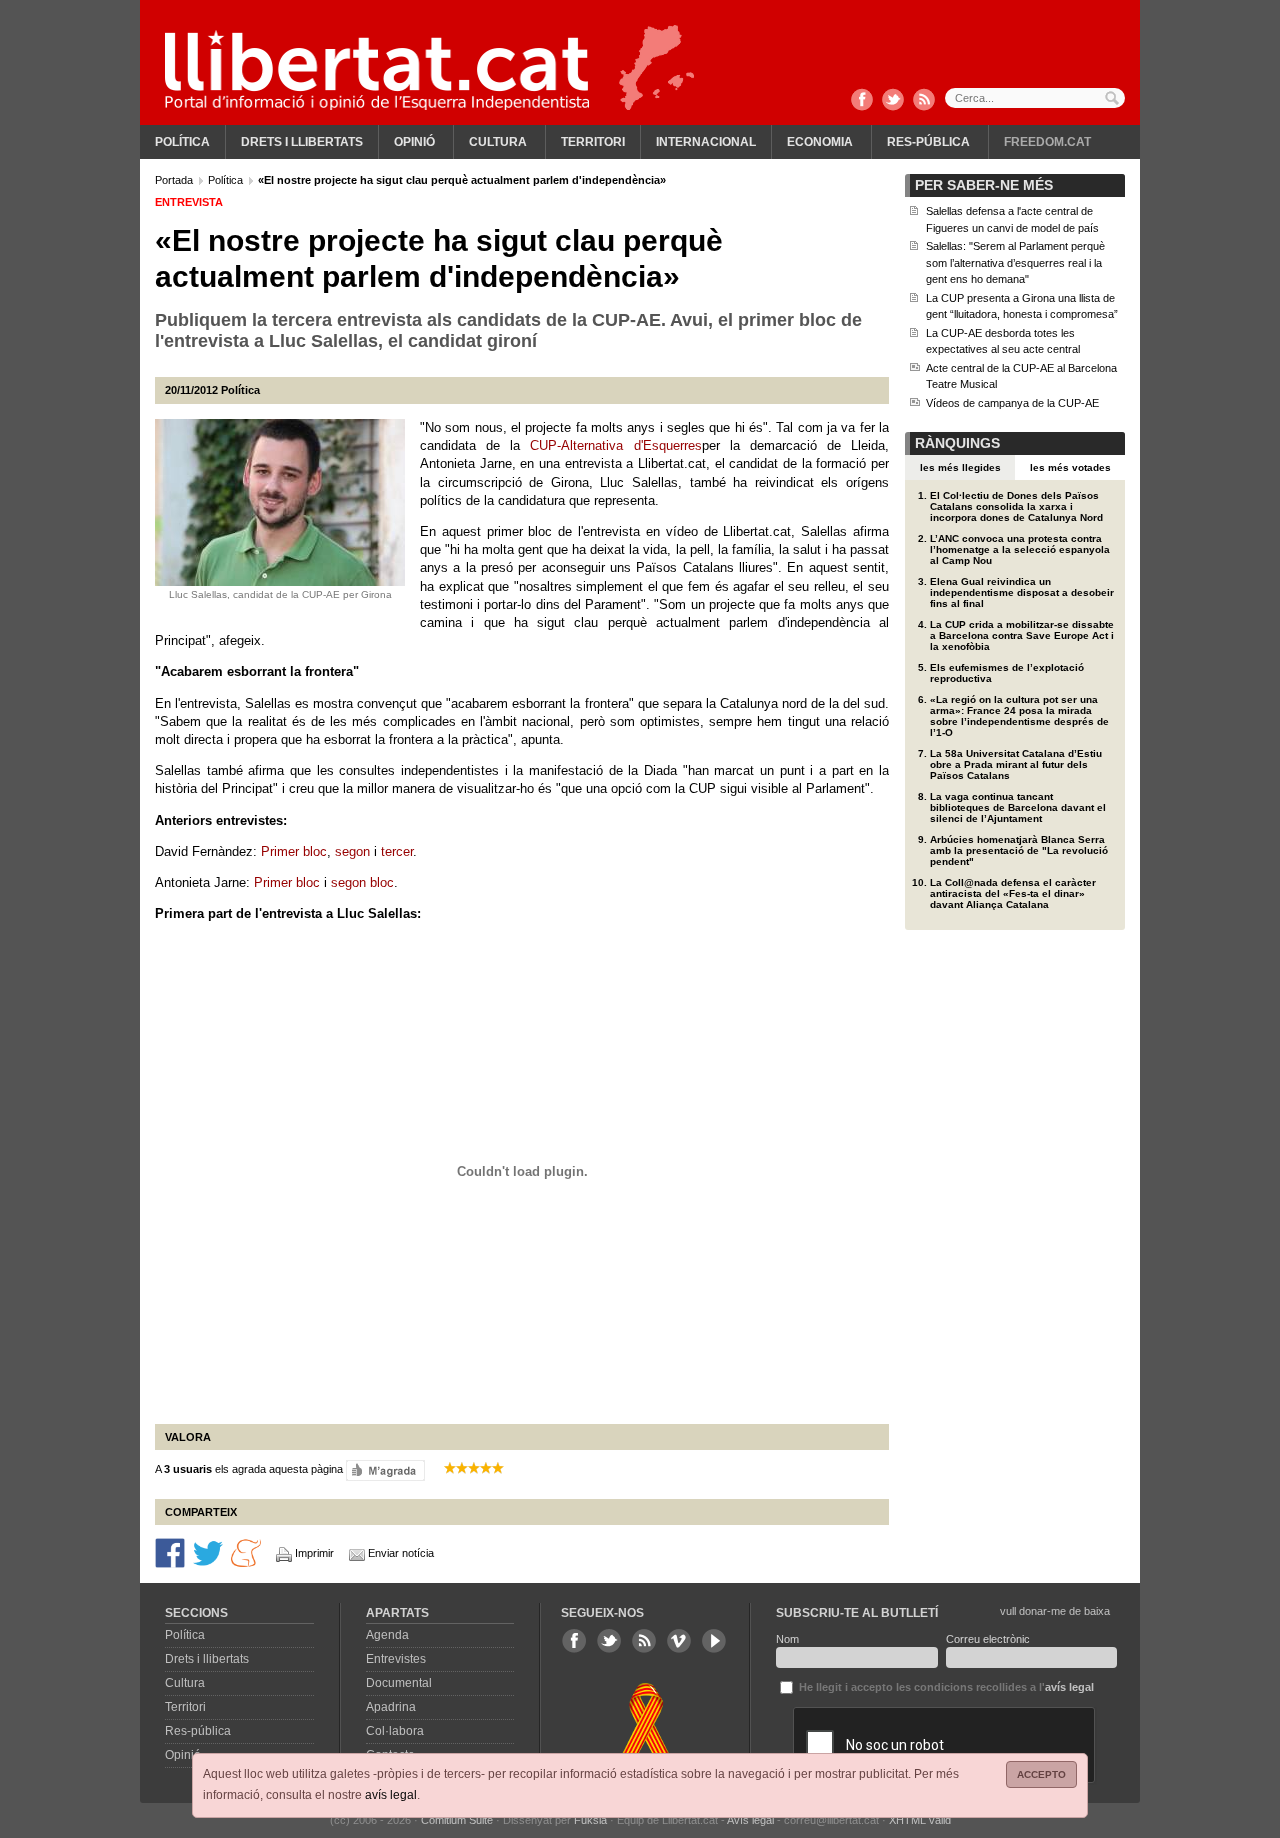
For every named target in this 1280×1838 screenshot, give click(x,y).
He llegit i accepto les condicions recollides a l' (945, 1687)
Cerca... (1035, 98)
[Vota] (385, 1470)
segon (352, 851)
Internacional (706, 142)
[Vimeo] (679, 1641)
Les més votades (1070, 467)
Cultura (498, 142)
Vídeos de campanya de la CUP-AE (1012, 403)
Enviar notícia (401, 1553)
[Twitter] (893, 101)
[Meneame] (246, 1552)
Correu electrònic (988, 1639)
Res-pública (928, 142)
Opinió (414, 142)
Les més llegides (960, 467)
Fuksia (590, 1820)
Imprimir (314, 1553)
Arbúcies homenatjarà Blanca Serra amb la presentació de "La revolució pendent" (1019, 850)
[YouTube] (714, 1641)
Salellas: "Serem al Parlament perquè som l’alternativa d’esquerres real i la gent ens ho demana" (1015, 262)
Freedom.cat (1047, 142)
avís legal (391, 1795)
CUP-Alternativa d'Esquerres (615, 445)
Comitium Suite (457, 1820)
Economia (820, 142)
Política (182, 142)
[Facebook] (862, 101)
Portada (175, 180)
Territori (593, 142)
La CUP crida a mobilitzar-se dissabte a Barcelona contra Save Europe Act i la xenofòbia (1022, 635)
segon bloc (362, 882)
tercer (397, 851)
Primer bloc (294, 851)
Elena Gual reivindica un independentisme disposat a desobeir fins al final (1022, 592)
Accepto (1041, 1774)
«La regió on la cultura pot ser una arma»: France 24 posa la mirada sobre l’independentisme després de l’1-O (1019, 716)
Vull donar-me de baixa (1055, 1611)
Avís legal (750, 1820)
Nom (787, 1639)
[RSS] (924, 101)
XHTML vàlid (920, 1820)
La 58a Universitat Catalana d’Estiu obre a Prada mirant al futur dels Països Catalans (1016, 764)
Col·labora (395, 1731)
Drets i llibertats (302, 142)
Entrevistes (396, 1659)
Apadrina (391, 1707)
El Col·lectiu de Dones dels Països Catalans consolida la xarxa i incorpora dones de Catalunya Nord (1016, 506)
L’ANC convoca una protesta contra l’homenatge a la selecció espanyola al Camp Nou (1020, 549)
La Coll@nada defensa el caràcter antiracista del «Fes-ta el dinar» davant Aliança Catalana (1013, 893)
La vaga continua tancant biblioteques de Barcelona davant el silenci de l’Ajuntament (1018, 807)
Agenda (387, 1635)
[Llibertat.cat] (377, 70)
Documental (399, 1683)
